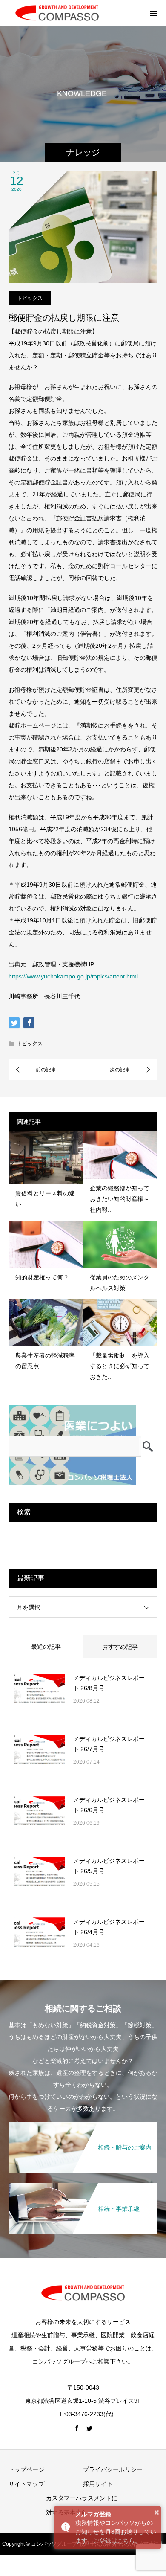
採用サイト (98, 2484)
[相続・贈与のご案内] (83, 2125)
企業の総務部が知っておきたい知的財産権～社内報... (120, 1199)
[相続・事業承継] (83, 2186)
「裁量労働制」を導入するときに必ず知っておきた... (120, 1366)
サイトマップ (26, 2484)
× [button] (157, 2512)
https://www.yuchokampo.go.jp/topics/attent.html (73, 976)
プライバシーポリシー (113, 2469)
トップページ (26, 2469)
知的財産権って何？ (42, 1277)
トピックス (30, 298)
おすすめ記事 (120, 1647)
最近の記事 (46, 1647)
